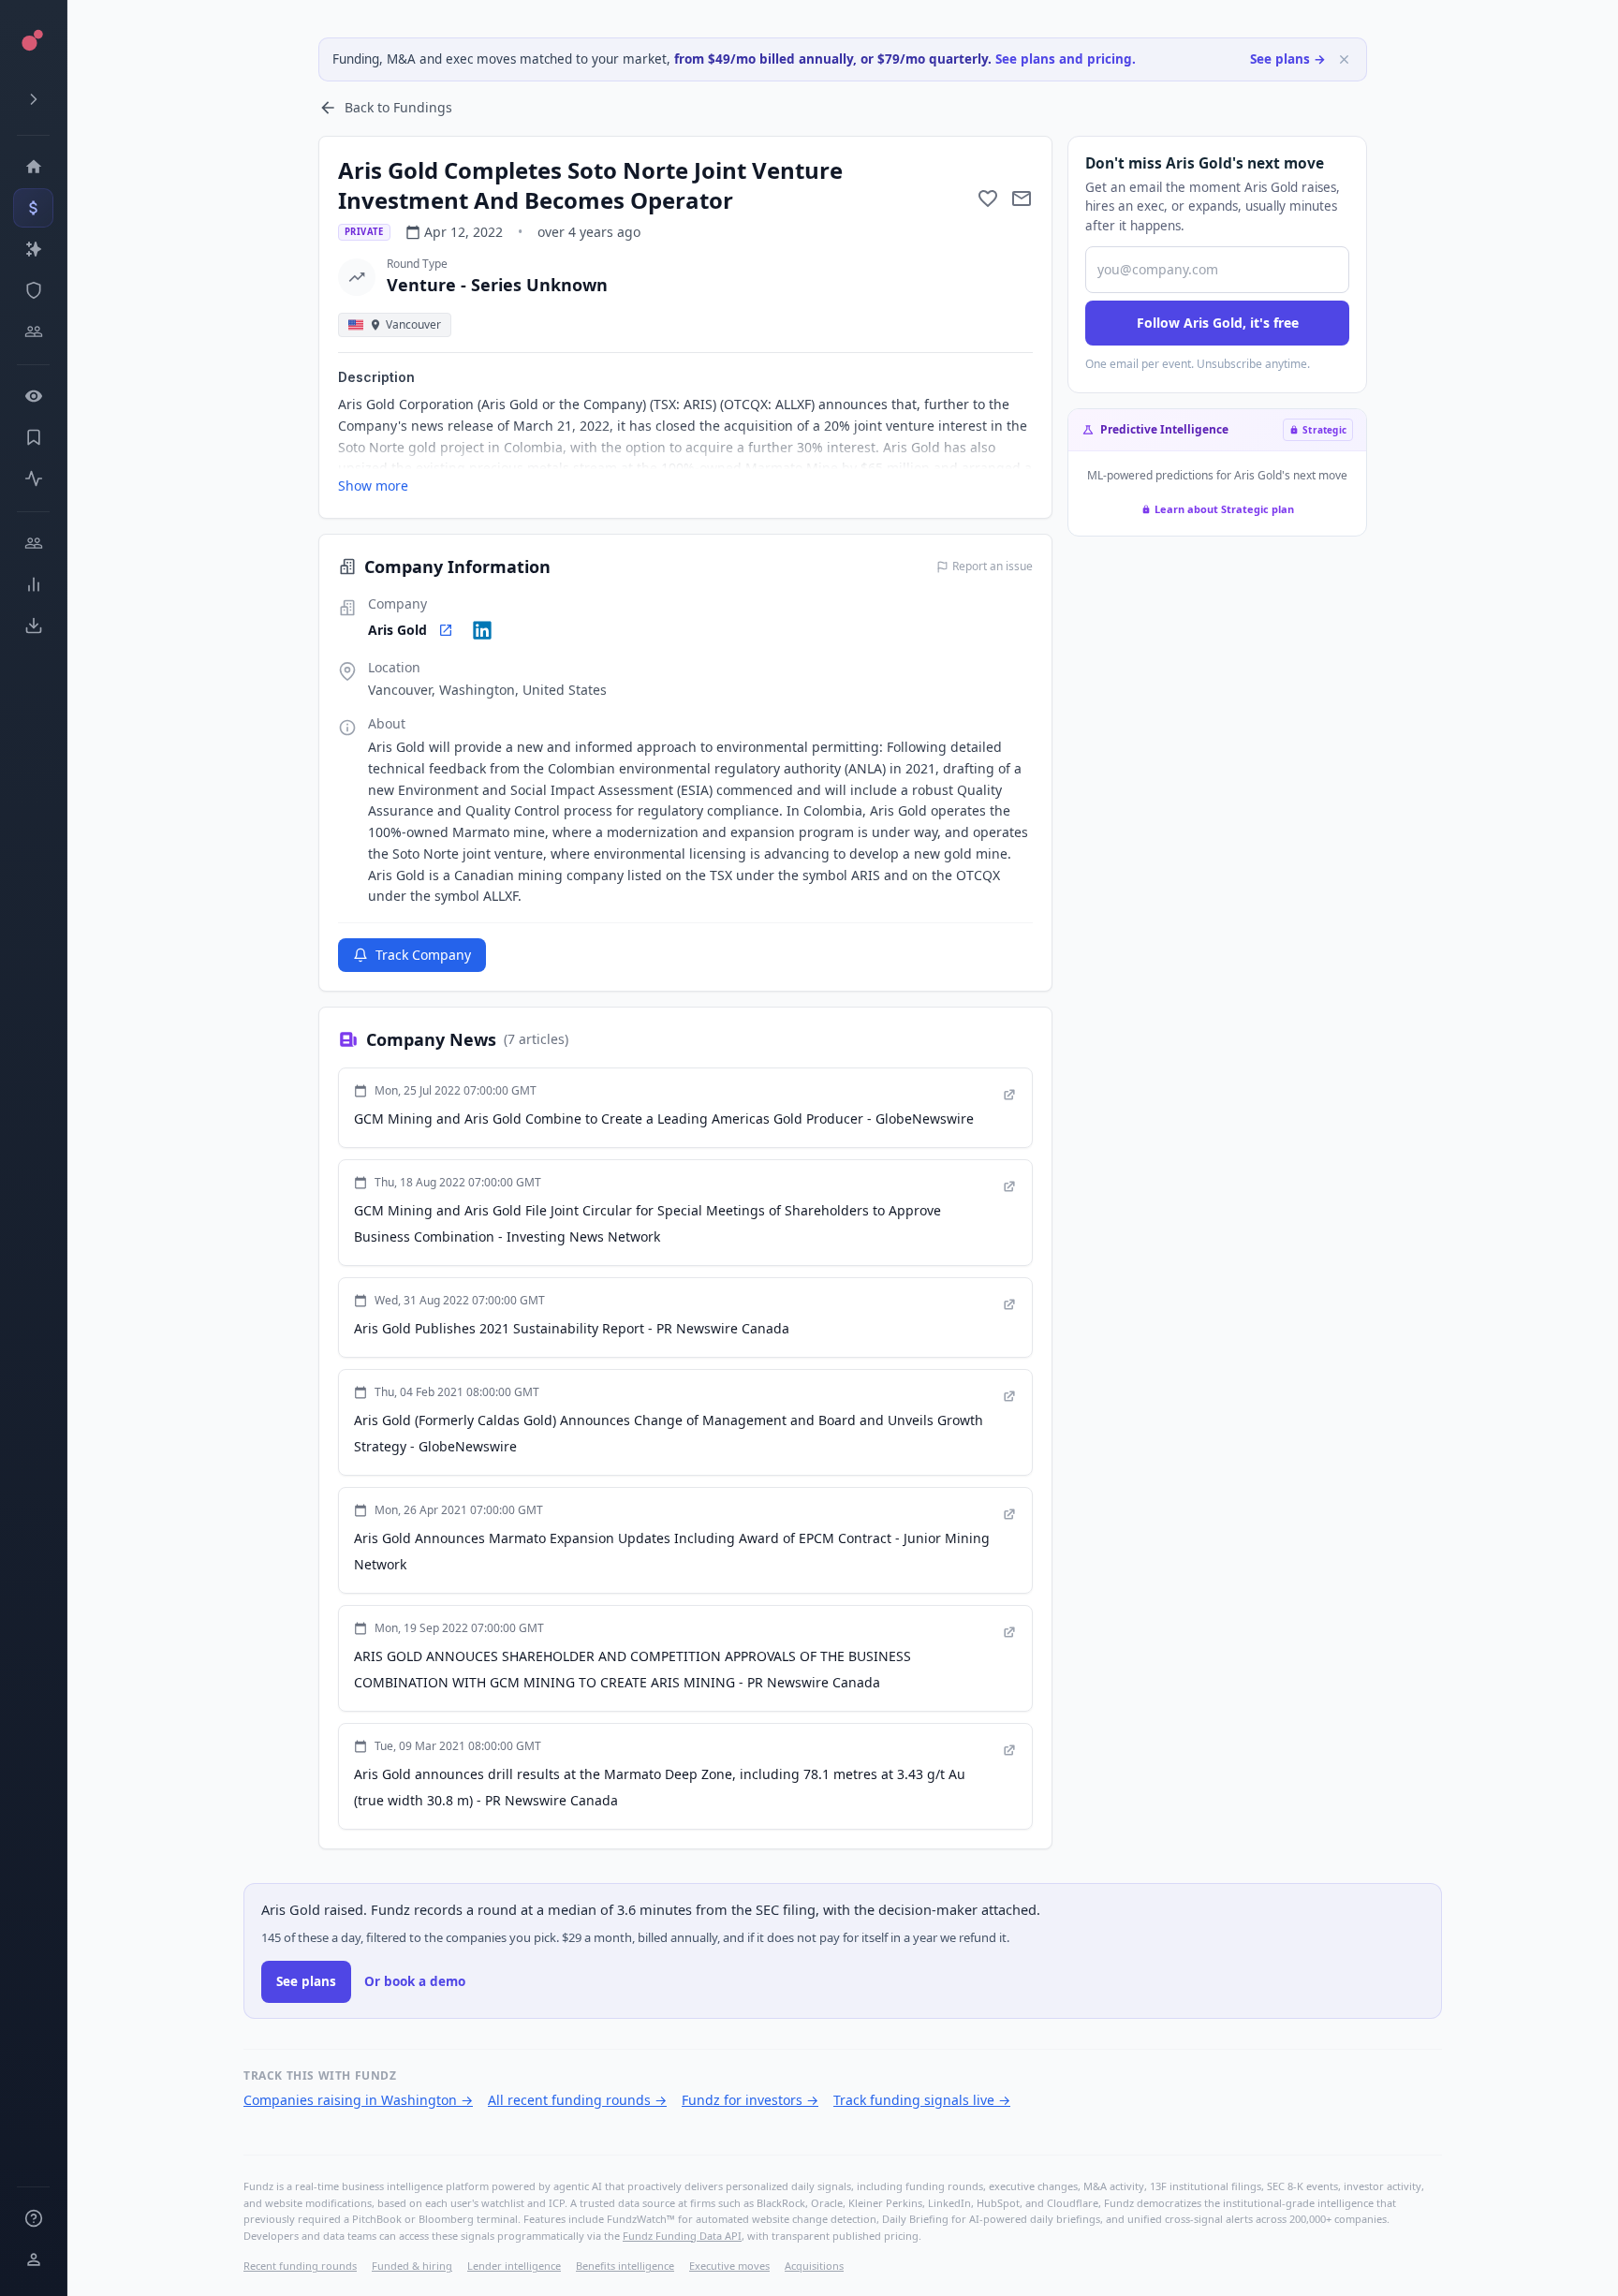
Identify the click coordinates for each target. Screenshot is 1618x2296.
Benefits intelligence (625, 2266)
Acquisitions (814, 2266)
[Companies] (33, 249)
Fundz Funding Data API (682, 2236)
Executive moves (729, 2266)
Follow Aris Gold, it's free (1218, 323)
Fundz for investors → (750, 2100)
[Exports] (33, 626)
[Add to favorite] (988, 199)
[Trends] (33, 584)
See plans (306, 1981)
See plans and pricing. (1066, 59)
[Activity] (33, 478)
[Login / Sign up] (33, 2259)
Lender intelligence (514, 2266)
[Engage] (33, 543)
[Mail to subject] (1022, 199)
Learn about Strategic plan (1224, 509)
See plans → (1288, 59)
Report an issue (993, 567)
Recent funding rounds (300, 2266)
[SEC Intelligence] (33, 290)
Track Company (423, 955)
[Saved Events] (33, 437)
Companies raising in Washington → (358, 2100)
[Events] (33, 208)
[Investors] (33, 331)
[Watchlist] (33, 396)
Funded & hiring (412, 2266)
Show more (373, 486)
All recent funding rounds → (577, 2100)
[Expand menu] (33, 99)
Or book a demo (415, 1981)
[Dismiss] (1344, 59)
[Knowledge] (33, 2218)
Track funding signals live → (922, 2100)
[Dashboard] (33, 167)
